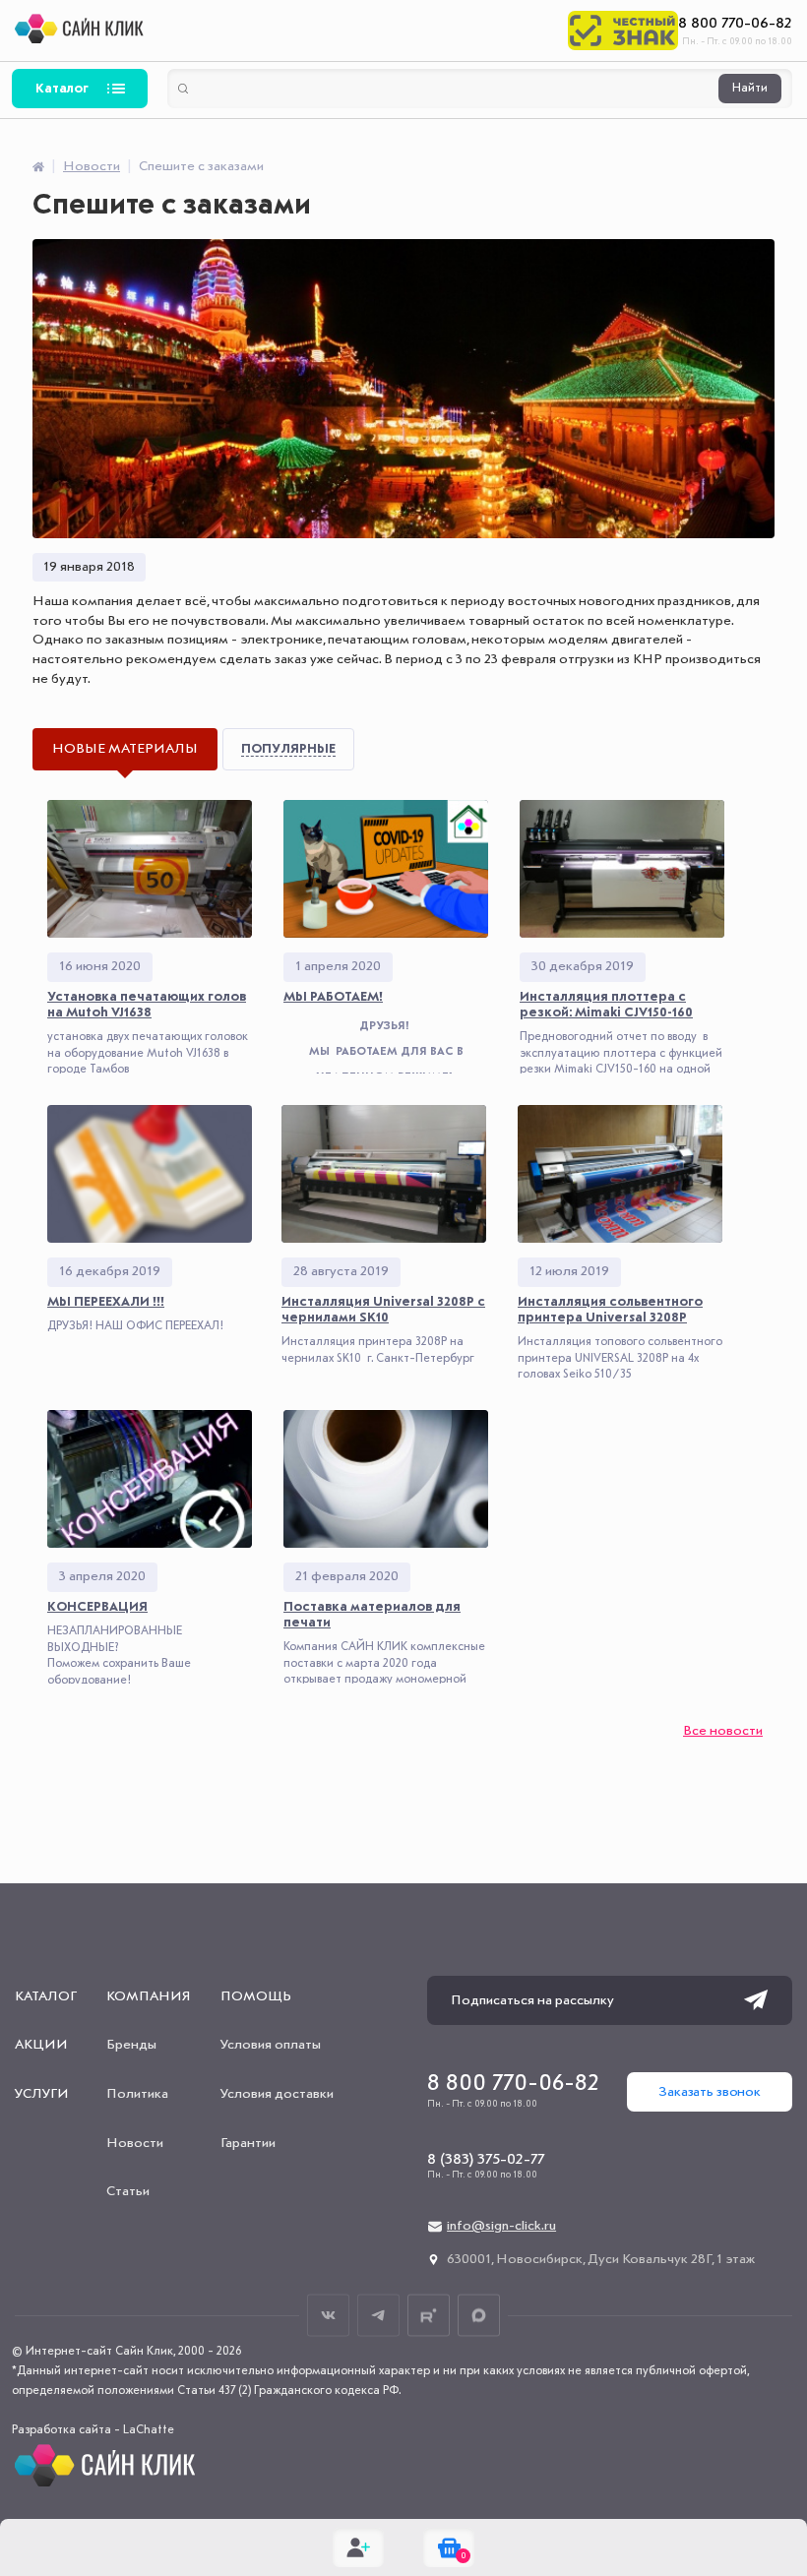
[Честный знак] (623, 31)
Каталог (62, 89)
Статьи (128, 2191)
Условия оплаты (271, 2045)
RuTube (429, 2315)
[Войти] (358, 2547)
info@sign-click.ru (501, 2226)
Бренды (131, 2045)
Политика (137, 2094)
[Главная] (38, 166)
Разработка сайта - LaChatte (93, 2430)
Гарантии (248, 2143)
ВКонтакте (328, 2315)
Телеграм (378, 2315)
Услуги (42, 2094)
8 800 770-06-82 (735, 24)
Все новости (723, 1731)
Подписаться (756, 2000)
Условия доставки (277, 2094)
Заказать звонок (710, 2092)
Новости (135, 2143)
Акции (41, 2045)
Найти (750, 89)
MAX (479, 2315)
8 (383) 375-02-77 (486, 2160)
